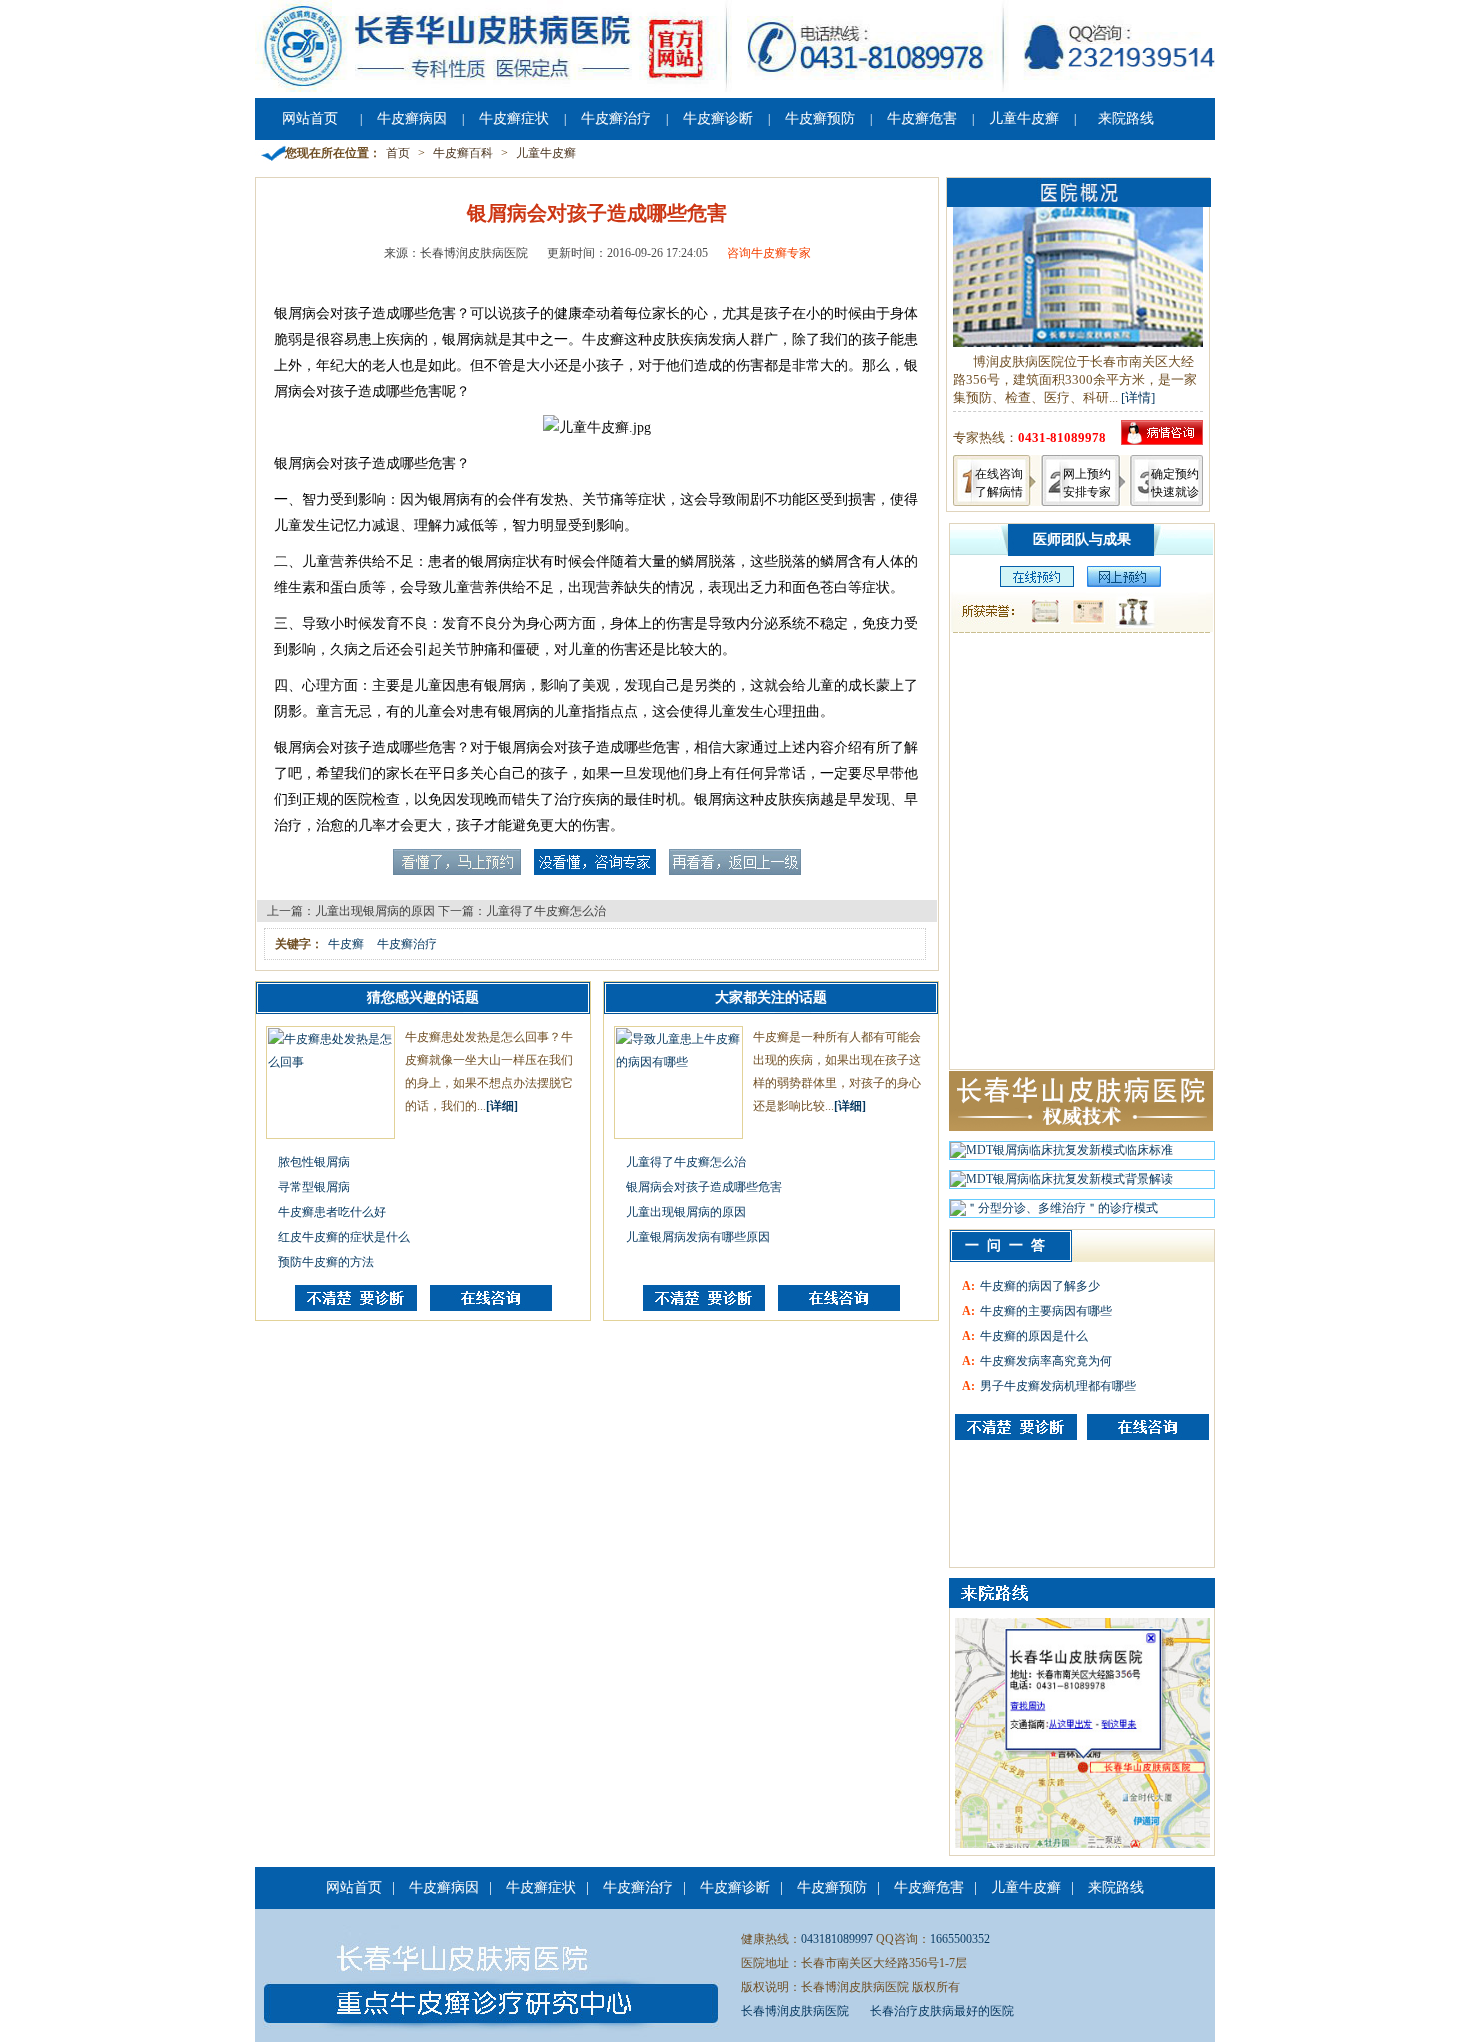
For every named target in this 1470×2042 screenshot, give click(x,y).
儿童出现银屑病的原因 (375, 911)
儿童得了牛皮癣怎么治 (546, 911)
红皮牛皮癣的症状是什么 (344, 1237)
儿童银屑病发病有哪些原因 (698, 1237)
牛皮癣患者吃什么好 (332, 1212)
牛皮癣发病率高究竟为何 (1046, 1361)
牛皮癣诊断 (718, 118)
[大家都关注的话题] (356, 1307)
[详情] (1138, 397)
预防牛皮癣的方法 (326, 1262)
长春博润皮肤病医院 (795, 2011)
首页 (398, 153)
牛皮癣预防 (820, 118)
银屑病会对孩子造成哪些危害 (704, 1187)
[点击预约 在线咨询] (457, 871)
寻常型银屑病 (314, 1187)
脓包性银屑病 (314, 1162)
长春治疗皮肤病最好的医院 (942, 2011)
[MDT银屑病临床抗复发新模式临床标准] (1061, 1155)
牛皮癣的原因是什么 (1034, 1336)
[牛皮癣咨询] (1016, 1427)
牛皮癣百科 (463, 153)
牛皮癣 (346, 944)
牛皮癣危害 (922, 118)
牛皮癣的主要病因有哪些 (1046, 1311)
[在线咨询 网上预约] (1032, 583)
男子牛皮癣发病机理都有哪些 (1058, 1386)
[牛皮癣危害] (1148, 1427)
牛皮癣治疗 (616, 118)
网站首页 (310, 118)
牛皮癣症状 (514, 118)
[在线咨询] (491, 1307)
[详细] (502, 1106)
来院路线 (1126, 118)
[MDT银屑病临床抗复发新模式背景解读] (1061, 1184)
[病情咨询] (1162, 440)
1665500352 (960, 1939)
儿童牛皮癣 (1024, 118)
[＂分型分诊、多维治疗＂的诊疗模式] (1054, 1213)
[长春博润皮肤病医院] (735, 88)
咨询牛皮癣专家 (769, 253)
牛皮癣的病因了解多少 (1040, 1286)
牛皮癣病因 (412, 118)
